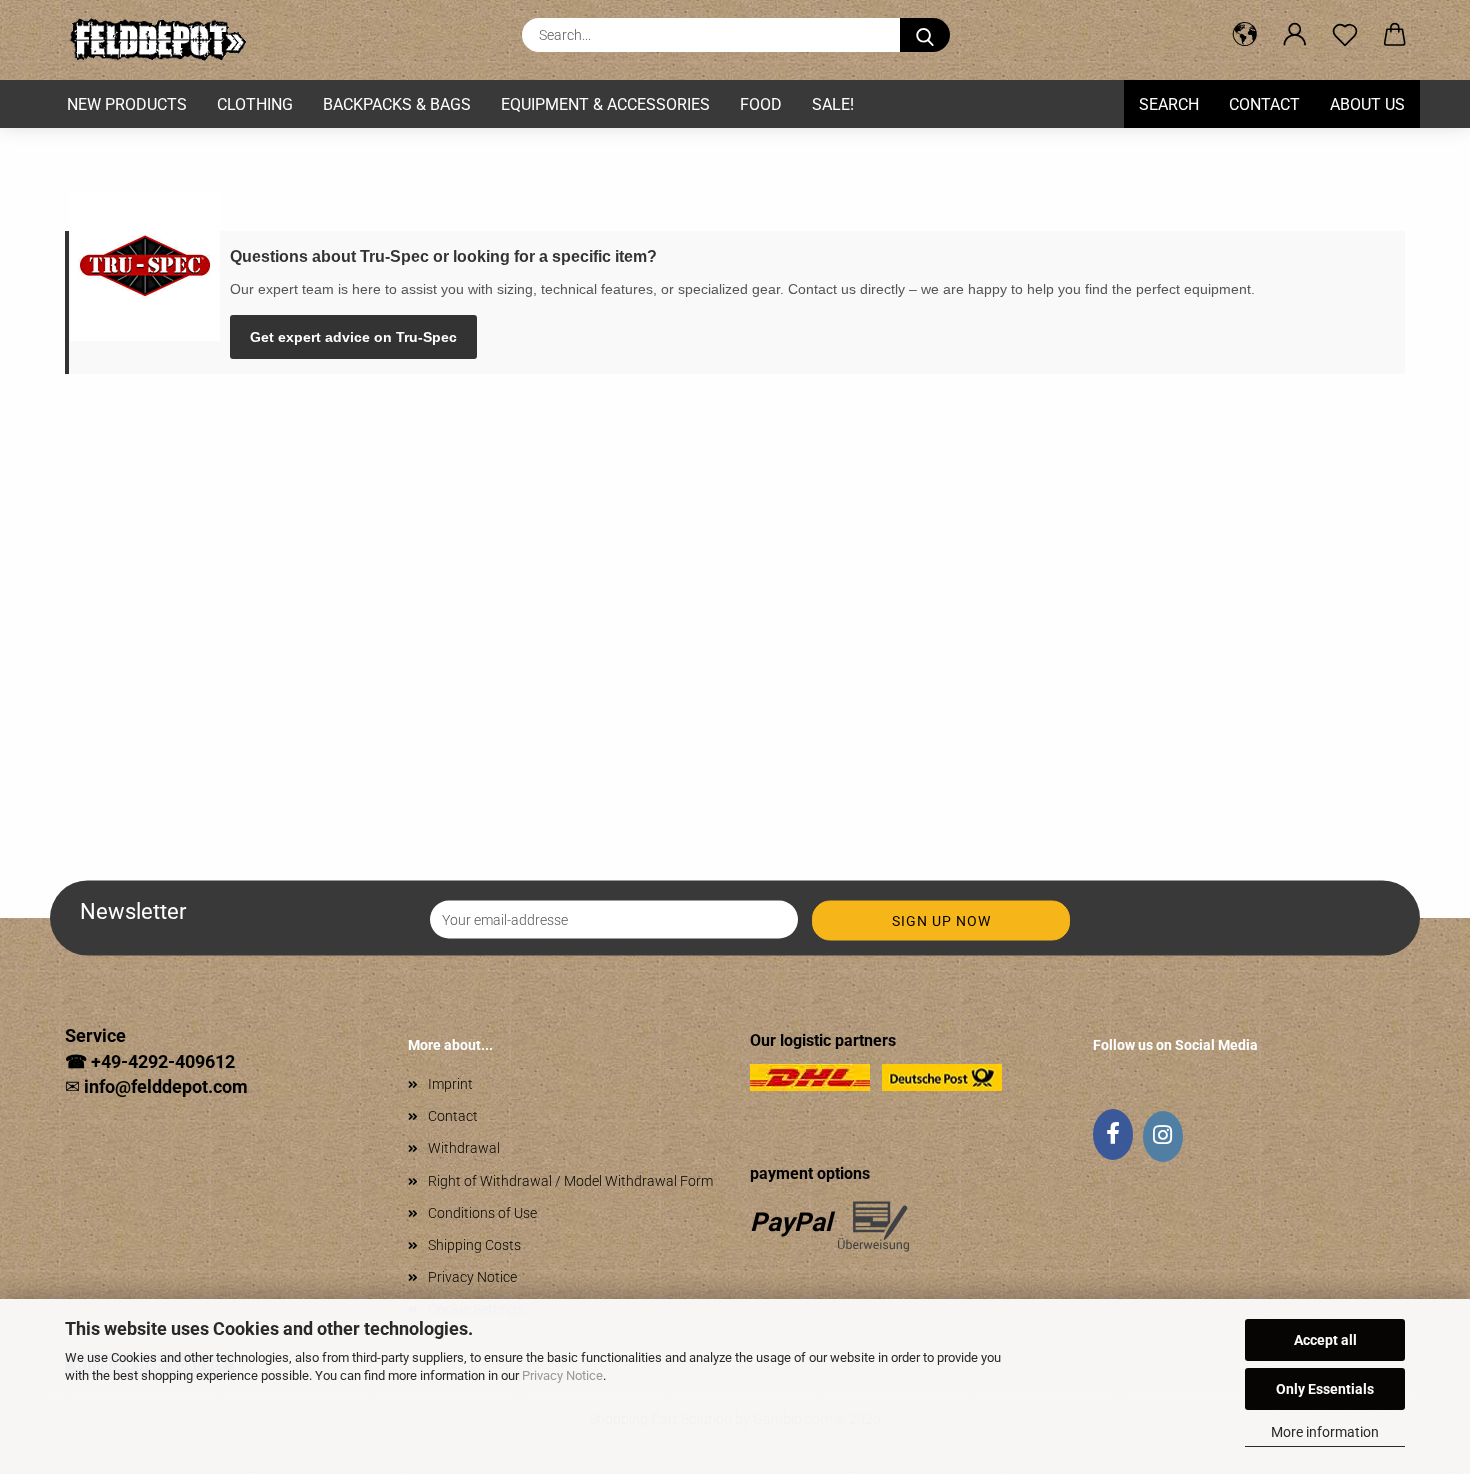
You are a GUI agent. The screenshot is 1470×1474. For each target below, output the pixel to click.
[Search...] (925, 35)
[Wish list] (1345, 35)
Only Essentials (1325, 1389)
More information (1325, 1432)
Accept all (1325, 1340)
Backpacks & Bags (397, 104)
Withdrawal (464, 1148)
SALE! (833, 104)
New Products (127, 104)
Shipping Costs (474, 1245)
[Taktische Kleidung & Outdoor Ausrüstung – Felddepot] (164, 40)
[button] (1245, 35)
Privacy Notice (562, 1375)
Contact (1264, 104)
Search (1169, 104)
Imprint (450, 1084)
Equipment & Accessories (605, 104)
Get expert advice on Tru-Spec (353, 337)
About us (1367, 104)
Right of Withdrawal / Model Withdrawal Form (570, 1181)
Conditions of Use (482, 1213)
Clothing (255, 104)
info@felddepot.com (166, 1086)
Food (761, 104)
